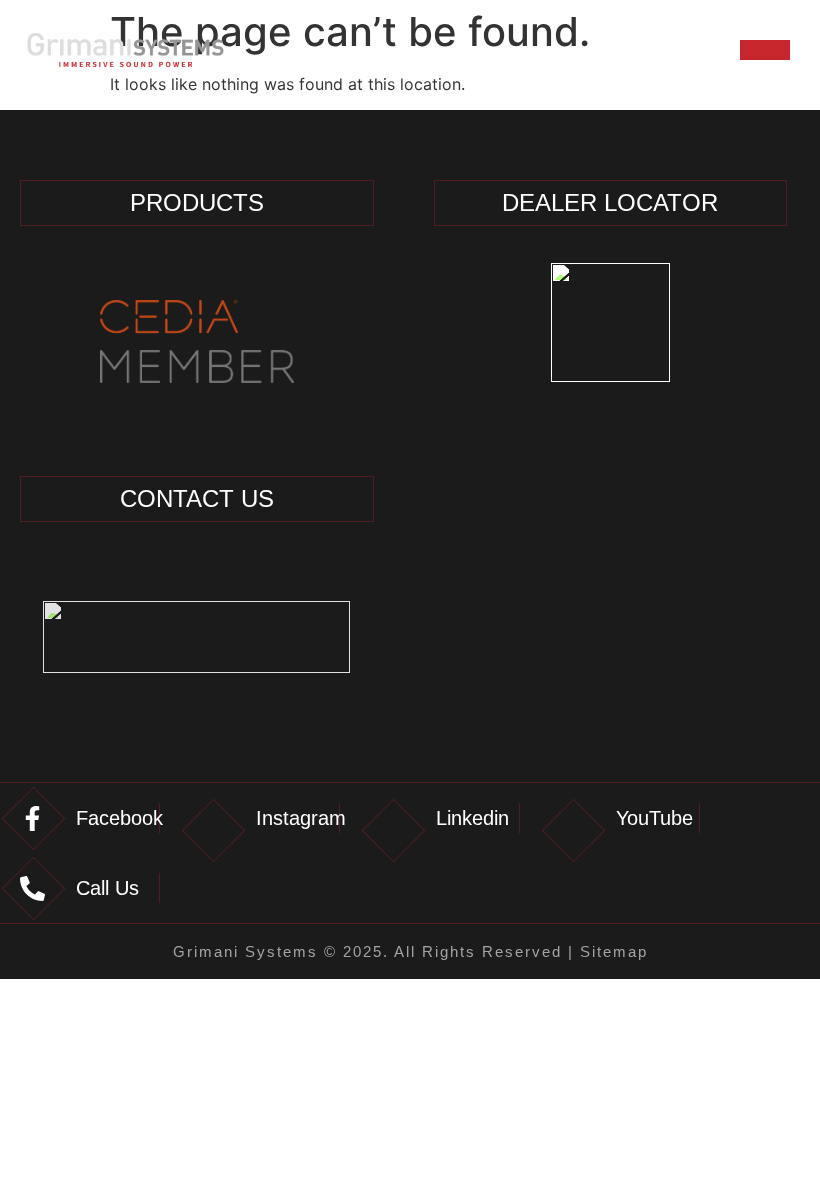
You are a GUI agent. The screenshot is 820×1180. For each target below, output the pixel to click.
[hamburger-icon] (765, 50)
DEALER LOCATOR (610, 202)
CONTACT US (197, 498)
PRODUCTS (197, 202)
